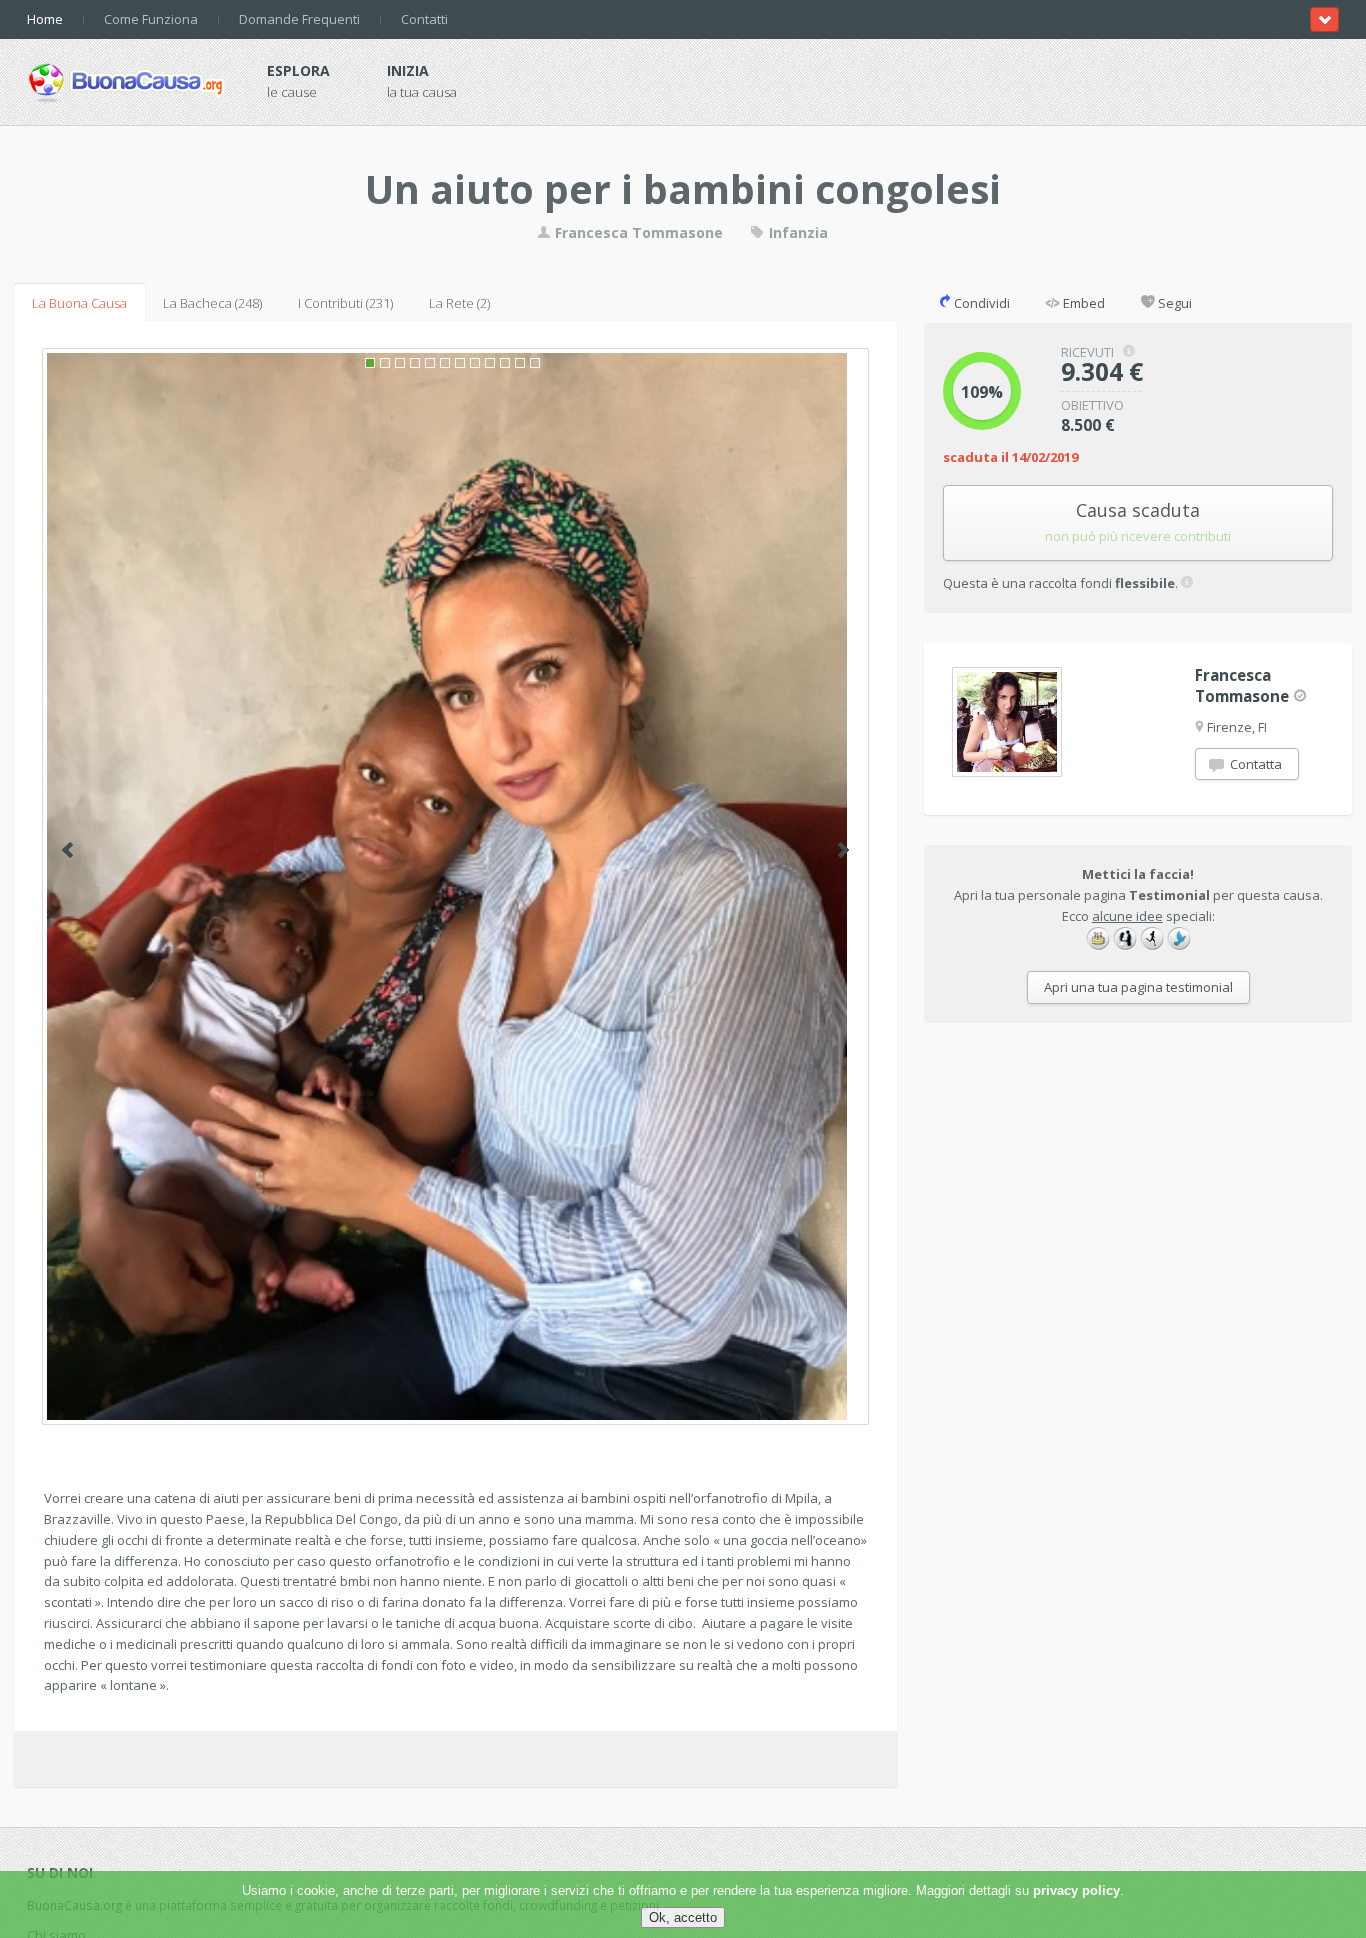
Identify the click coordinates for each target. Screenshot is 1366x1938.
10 (505, 363)
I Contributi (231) (345, 303)
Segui (1173, 303)
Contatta (1254, 764)
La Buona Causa (79, 303)
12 (535, 363)
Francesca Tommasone (637, 232)
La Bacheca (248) (212, 303)
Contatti (424, 19)
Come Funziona (151, 19)
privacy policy (1076, 1890)
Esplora (298, 70)
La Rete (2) (459, 303)
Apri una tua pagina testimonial (1138, 987)
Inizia (408, 70)
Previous (67, 850)
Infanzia (796, 232)
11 (520, 363)
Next (843, 850)
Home (45, 19)
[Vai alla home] (127, 79)
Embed (1082, 303)
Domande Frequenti (299, 19)
